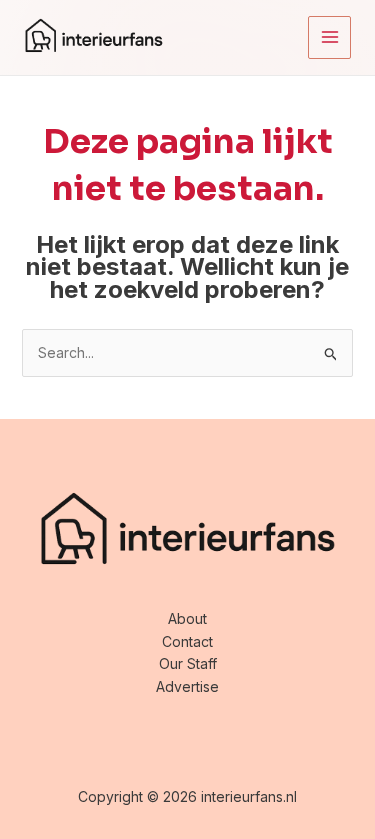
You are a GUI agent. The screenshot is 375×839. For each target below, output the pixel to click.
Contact (187, 641)
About (187, 618)
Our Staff (188, 663)
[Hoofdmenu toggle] (329, 37)
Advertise (187, 686)
